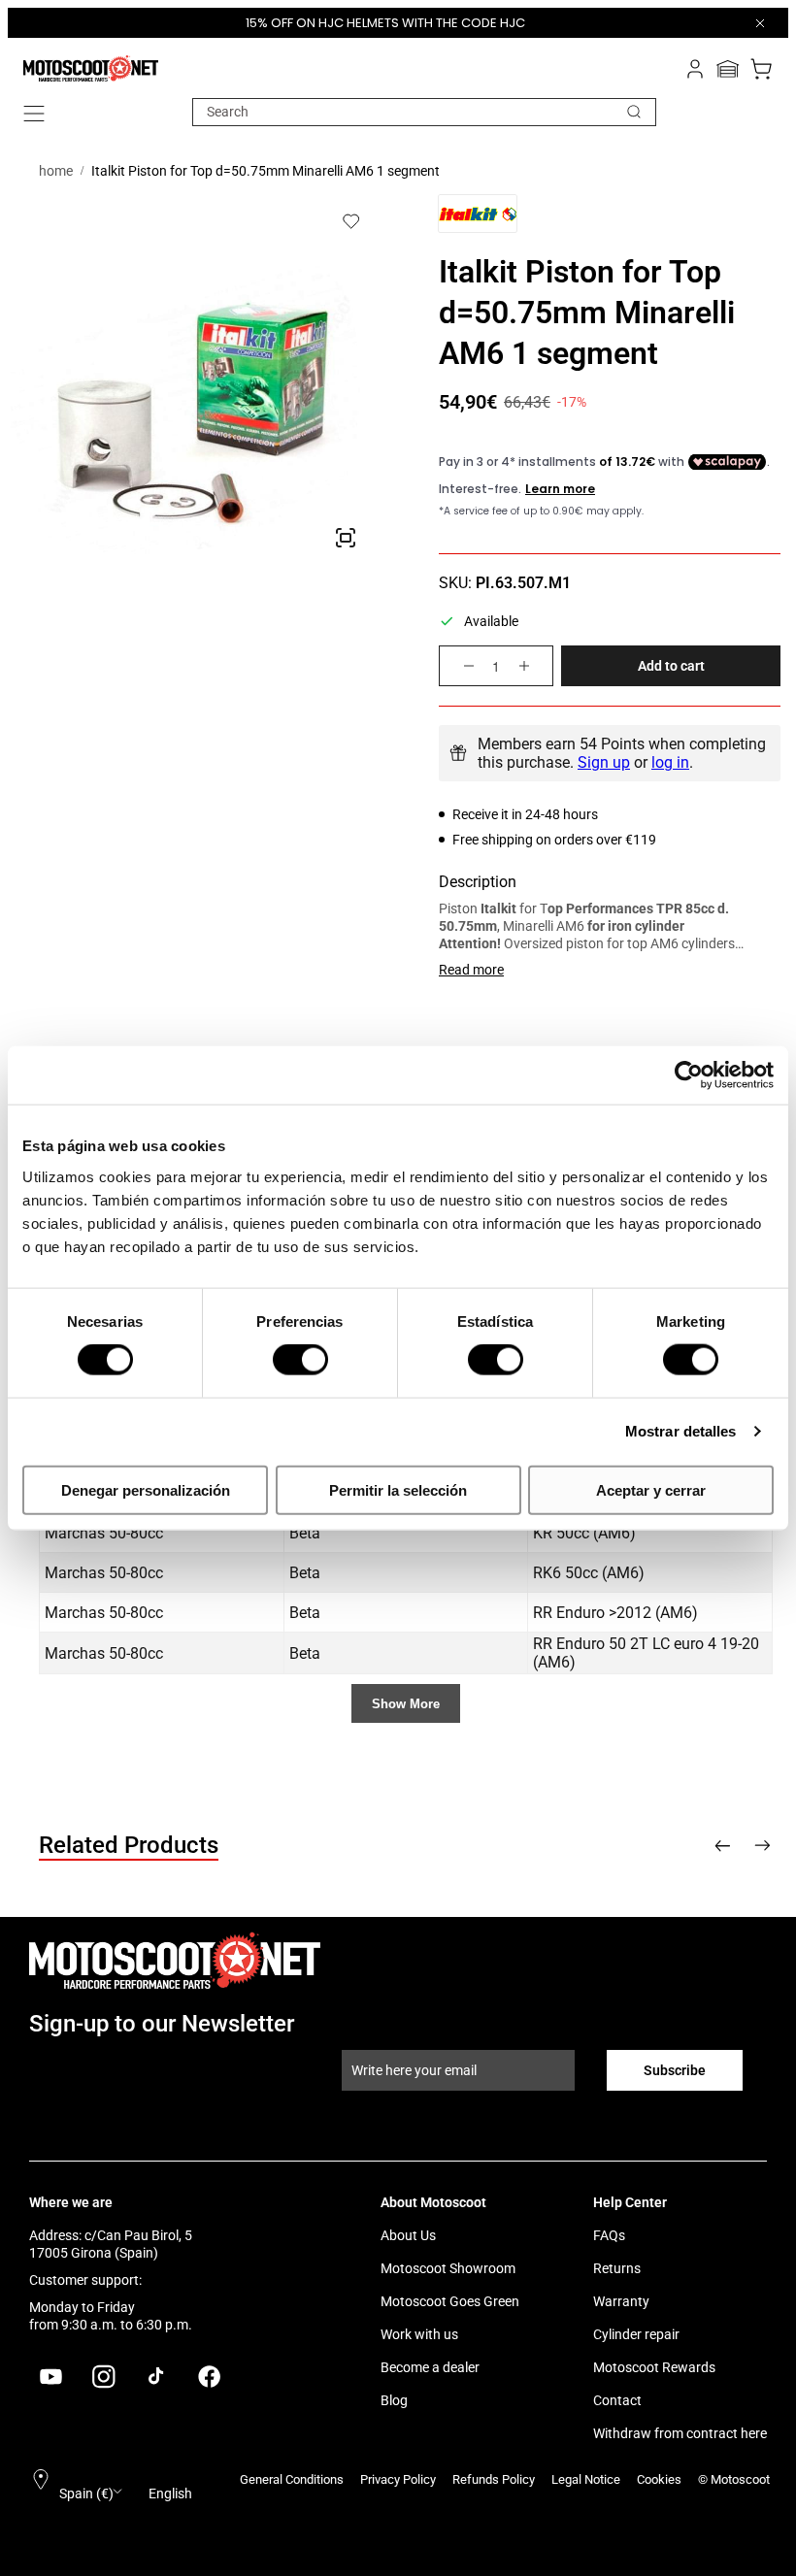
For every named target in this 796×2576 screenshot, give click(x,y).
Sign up (604, 762)
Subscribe (675, 2070)
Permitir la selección (398, 1489)
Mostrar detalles (681, 1431)
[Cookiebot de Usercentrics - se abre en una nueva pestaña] (689, 1075)
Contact (617, 2400)
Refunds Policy (494, 2479)
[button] (34, 114)
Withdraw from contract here (680, 2433)
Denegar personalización (146, 1489)
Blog (394, 2400)
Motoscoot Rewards (654, 2367)
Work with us (419, 2334)
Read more (471, 970)
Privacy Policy (398, 2479)
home (56, 171)
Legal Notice (586, 2479)
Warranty (621, 2301)
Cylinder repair (636, 2334)
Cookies (659, 2479)
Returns (617, 2268)
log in (670, 762)
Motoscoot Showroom (448, 2268)
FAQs (609, 2235)
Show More (406, 1704)
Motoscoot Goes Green (450, 2301)
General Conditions (292, 2479)
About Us (408, 2235)
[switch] (300, 1360)
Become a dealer (430, 2367)
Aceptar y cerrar (651, 1489)
